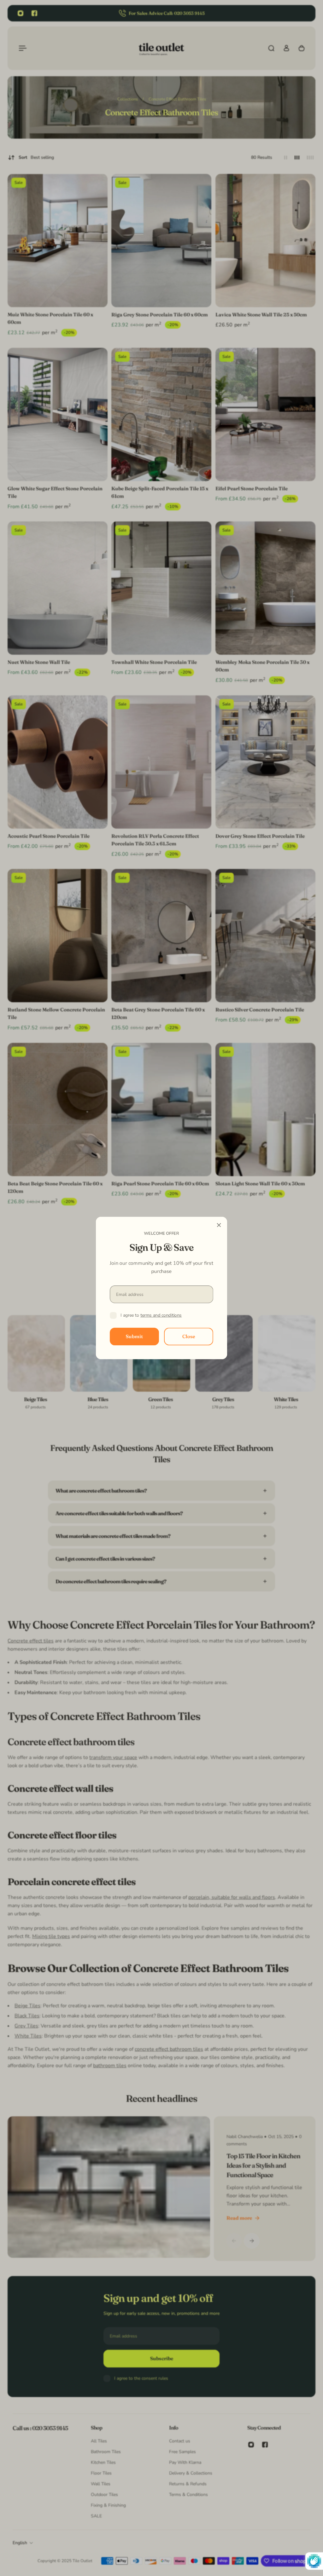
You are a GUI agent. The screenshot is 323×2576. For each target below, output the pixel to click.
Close (189, 1336)
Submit (134, 1336)
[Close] (219, 1225)
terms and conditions (161, 1315)
